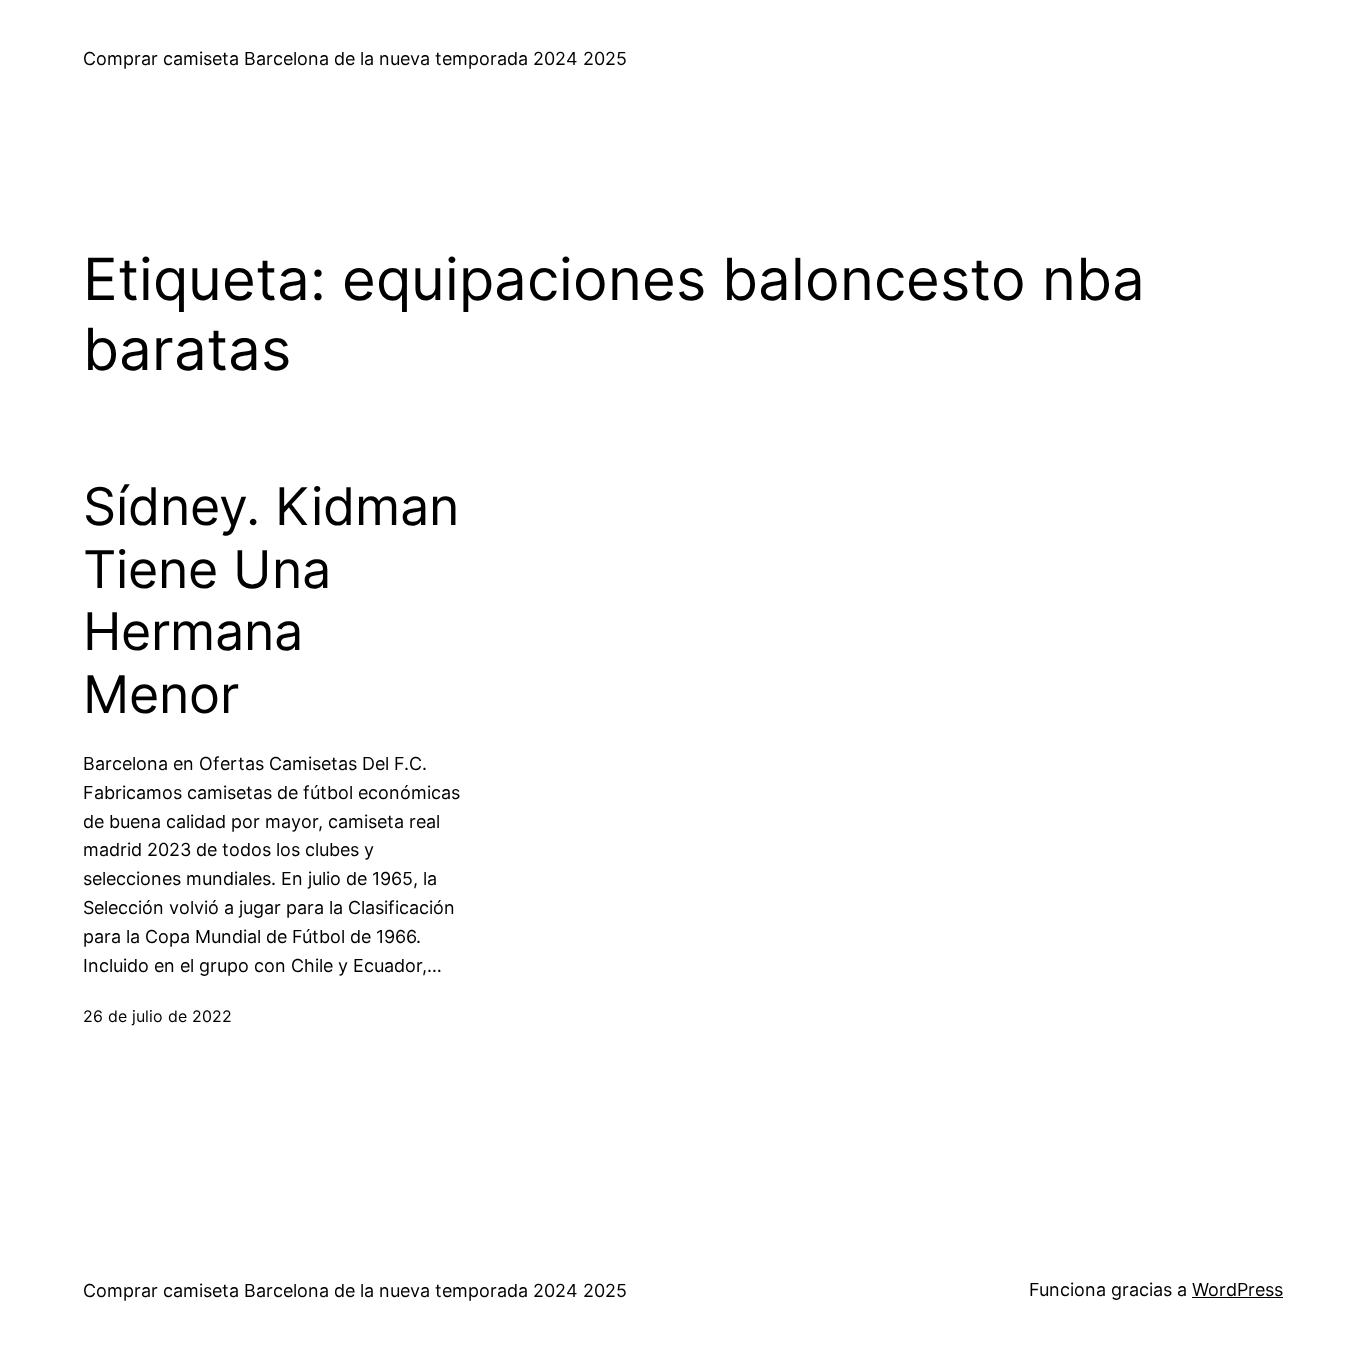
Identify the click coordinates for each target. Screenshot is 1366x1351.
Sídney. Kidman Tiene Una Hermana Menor (271, 600)
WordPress (1237, 1289)
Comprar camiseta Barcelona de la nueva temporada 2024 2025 (355, 58)
